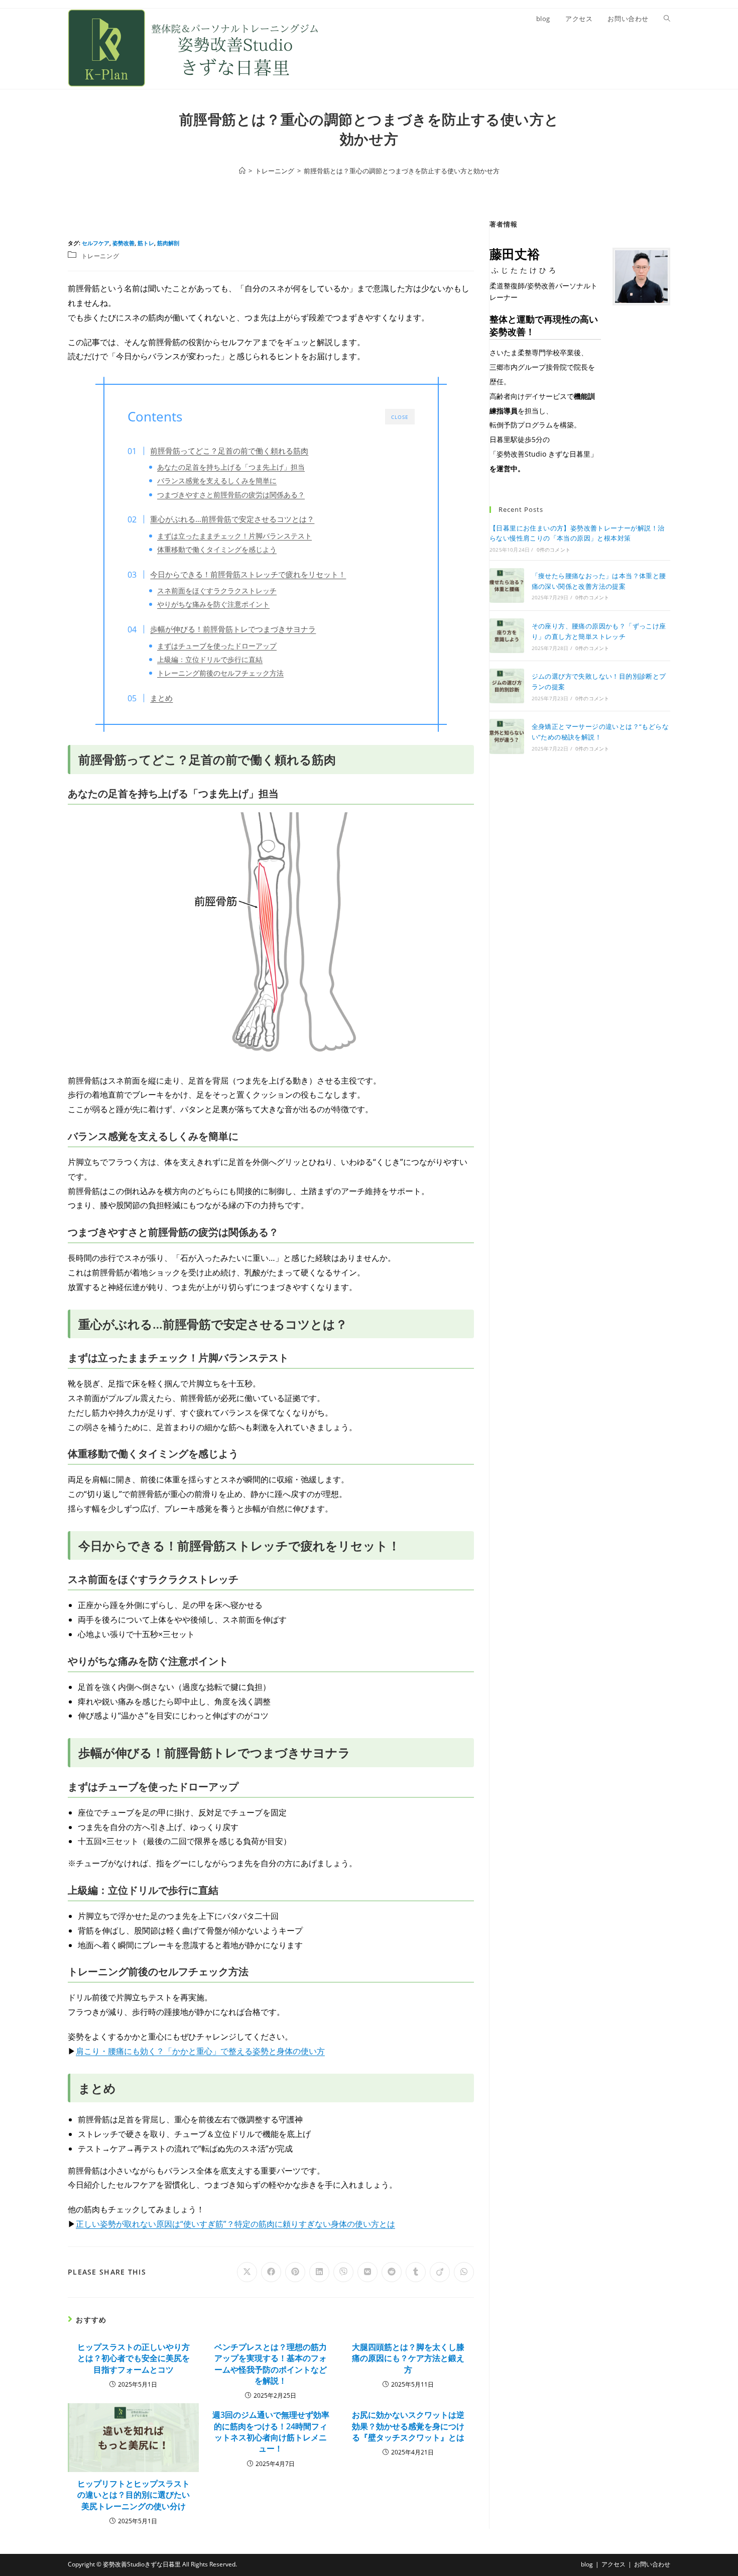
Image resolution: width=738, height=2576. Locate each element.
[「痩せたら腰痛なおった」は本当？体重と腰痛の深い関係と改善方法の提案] (507, 585)
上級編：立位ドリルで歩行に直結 (210, 659)
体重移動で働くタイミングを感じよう (217, 549)
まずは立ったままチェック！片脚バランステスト (234, 536)
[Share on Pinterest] (295, 2272)
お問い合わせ (652, 2564)
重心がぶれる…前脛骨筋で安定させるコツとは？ (232, 519)
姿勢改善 (124, 243)
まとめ (161, 698)
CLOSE (400, 417)
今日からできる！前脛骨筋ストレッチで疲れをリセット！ (248, 574)
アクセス (613, 2564)
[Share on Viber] (343, 2272)
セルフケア (96, 243)
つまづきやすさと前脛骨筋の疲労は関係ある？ (231, 495)
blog (587, 2564)
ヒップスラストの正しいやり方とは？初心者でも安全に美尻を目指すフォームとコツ (134, 2358)
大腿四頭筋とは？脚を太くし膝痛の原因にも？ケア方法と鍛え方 (408, 2358)
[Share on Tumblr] (416, 2272)
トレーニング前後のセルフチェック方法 (220, 673)
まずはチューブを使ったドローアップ (217, 646)
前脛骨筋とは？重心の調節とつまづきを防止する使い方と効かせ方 (402, 171)
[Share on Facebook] (271, 2272)
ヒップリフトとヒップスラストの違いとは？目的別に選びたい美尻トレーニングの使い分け (134, 2495)
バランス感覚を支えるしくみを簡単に (217, 480)
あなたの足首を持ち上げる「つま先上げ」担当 (231, 467)
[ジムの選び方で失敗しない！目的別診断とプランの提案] (507, 686)
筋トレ (146, 243)
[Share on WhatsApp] (464, 2272)
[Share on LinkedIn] (319, 2272)
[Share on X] (247, 2272)
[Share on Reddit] (392, 2272)
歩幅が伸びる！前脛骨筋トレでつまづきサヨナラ (233, 629)
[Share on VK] (367, 2272)
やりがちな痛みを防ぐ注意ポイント (213, 604)
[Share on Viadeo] (440, 2272)
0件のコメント (553, 550)
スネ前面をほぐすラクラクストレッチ (217, 591)
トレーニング (100, 256)
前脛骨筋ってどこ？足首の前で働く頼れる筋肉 (229, 451)
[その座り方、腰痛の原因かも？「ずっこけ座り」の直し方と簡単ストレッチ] (507, 636)
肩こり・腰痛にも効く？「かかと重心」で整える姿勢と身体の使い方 (200, 2051)
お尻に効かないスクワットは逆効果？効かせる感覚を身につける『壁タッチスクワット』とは (408, 2426)
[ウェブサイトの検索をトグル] (667, 19)
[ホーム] (242, 171)
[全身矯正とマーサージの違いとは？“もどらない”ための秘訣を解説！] (507, 736)
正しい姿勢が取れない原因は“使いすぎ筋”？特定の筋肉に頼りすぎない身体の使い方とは (235, 2224)
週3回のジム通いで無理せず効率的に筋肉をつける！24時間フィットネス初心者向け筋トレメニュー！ (271, 2432)
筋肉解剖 (168, 243)
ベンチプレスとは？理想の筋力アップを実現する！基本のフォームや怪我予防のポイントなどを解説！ (271, 2364)
